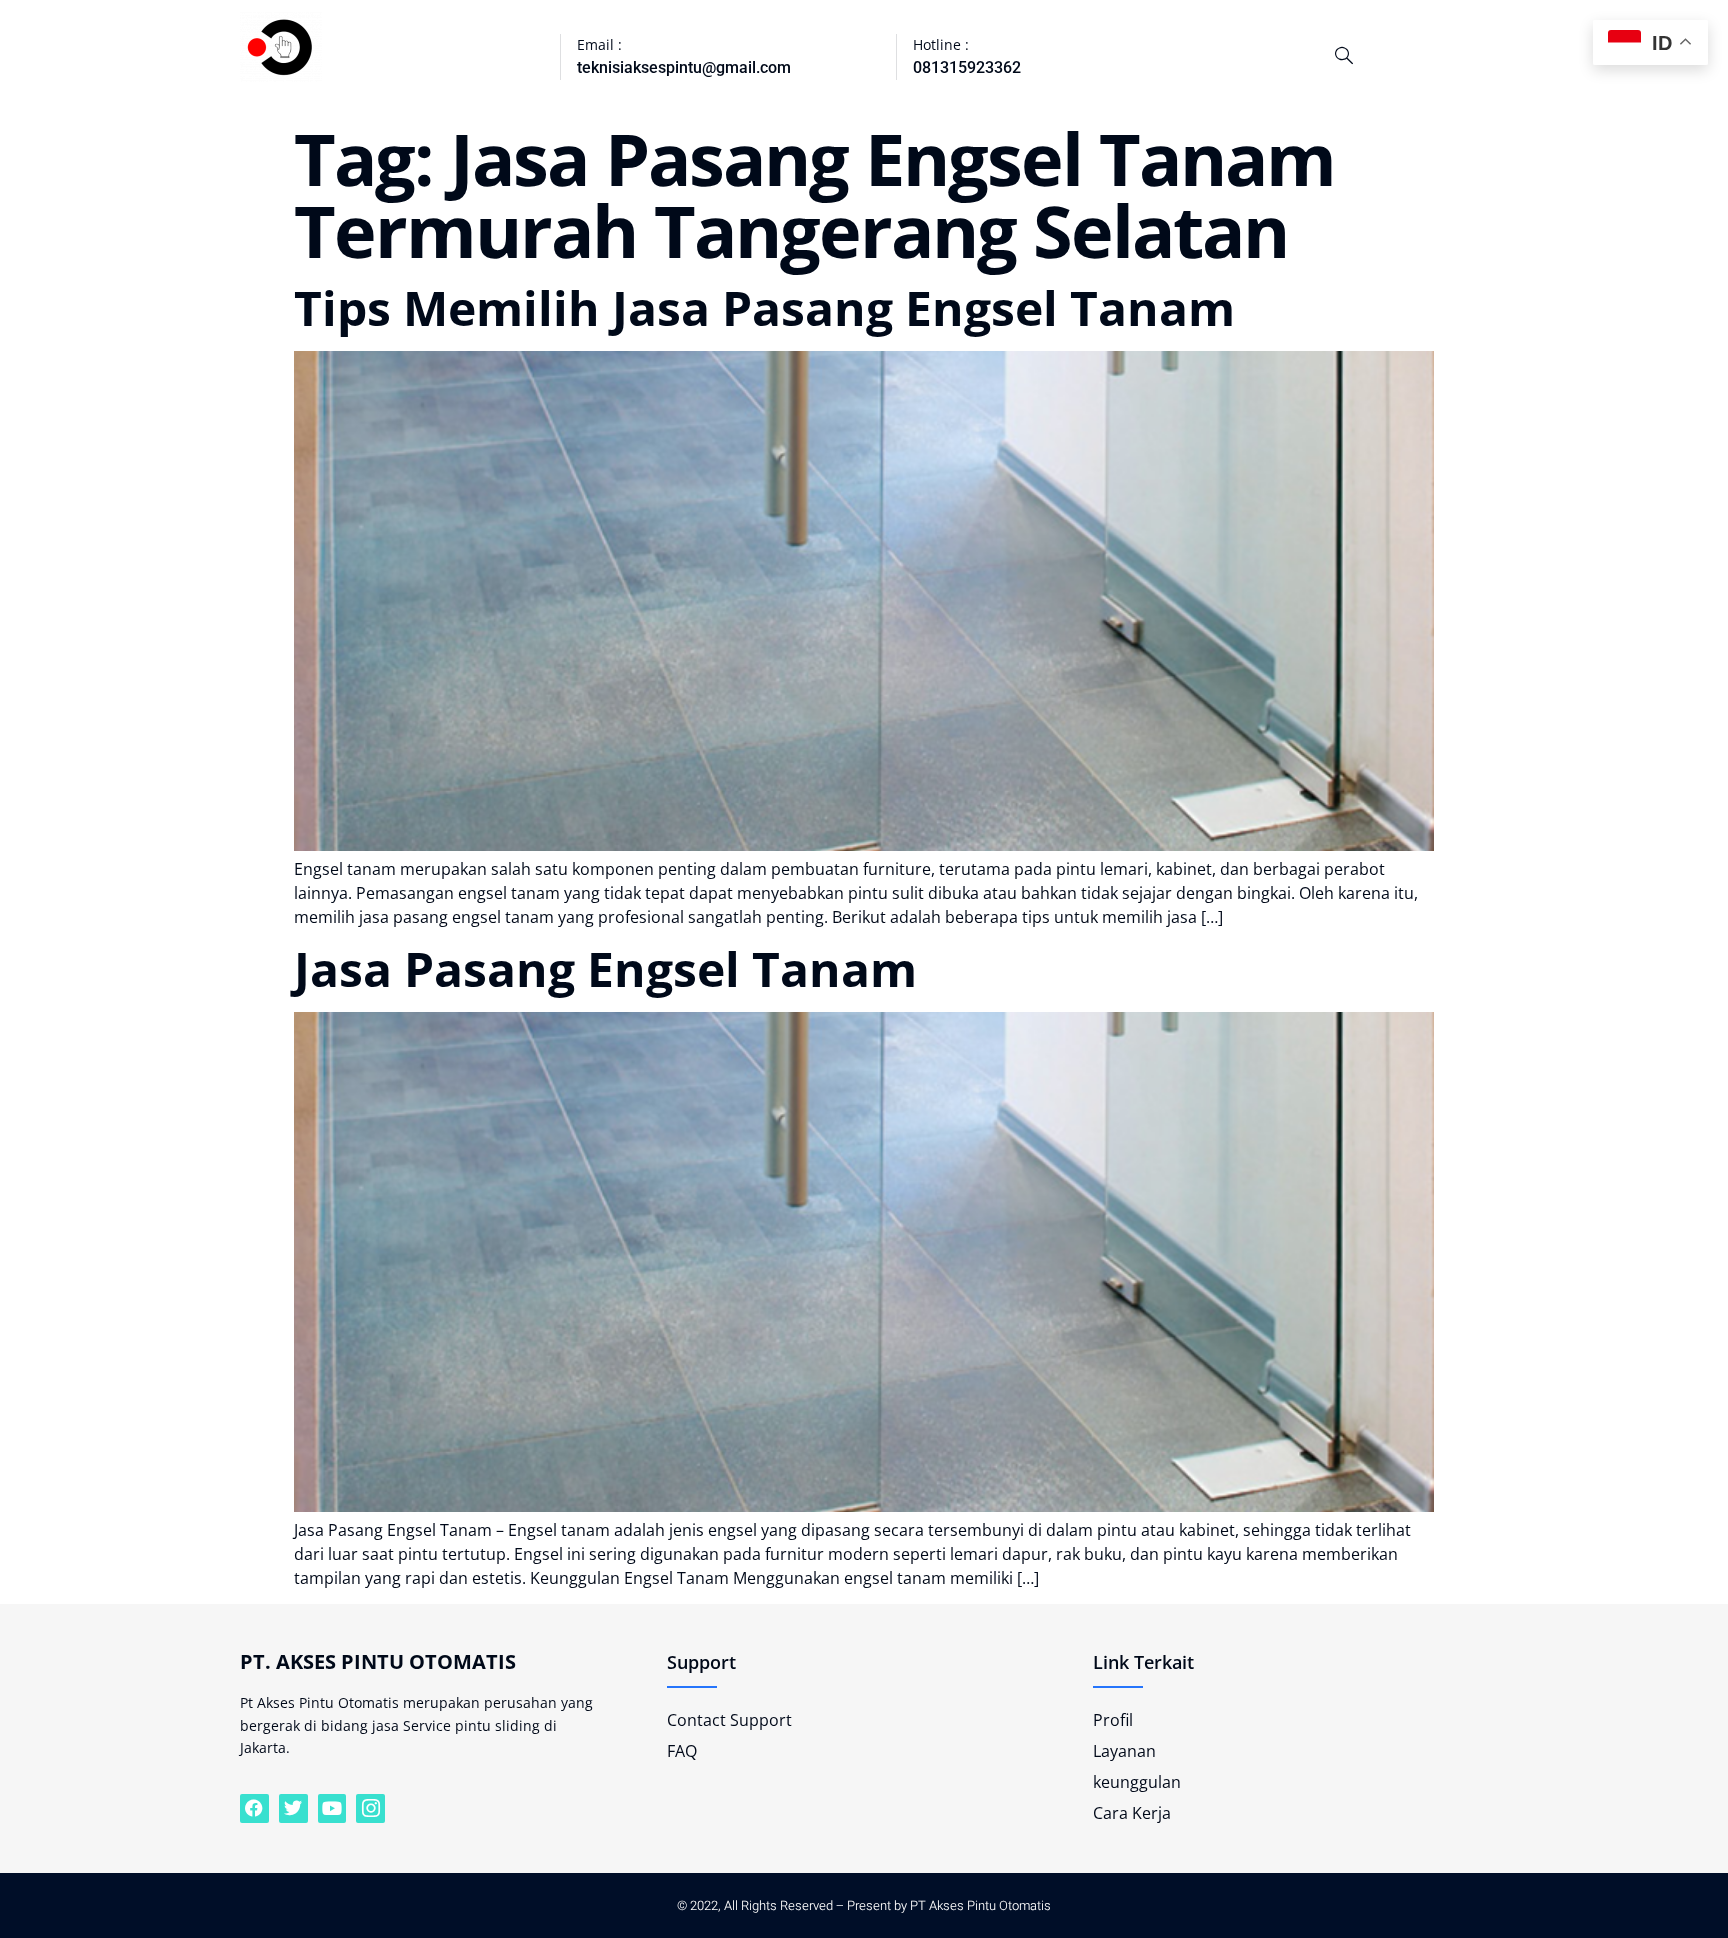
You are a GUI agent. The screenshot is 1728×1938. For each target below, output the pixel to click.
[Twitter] (293, 1808)
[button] (1344, 55)
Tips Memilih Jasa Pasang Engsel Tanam (764, 307)
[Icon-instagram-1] (370, 1808)
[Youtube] (332, 1808)
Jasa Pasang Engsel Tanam (605, 968)
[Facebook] (254, 1808)
